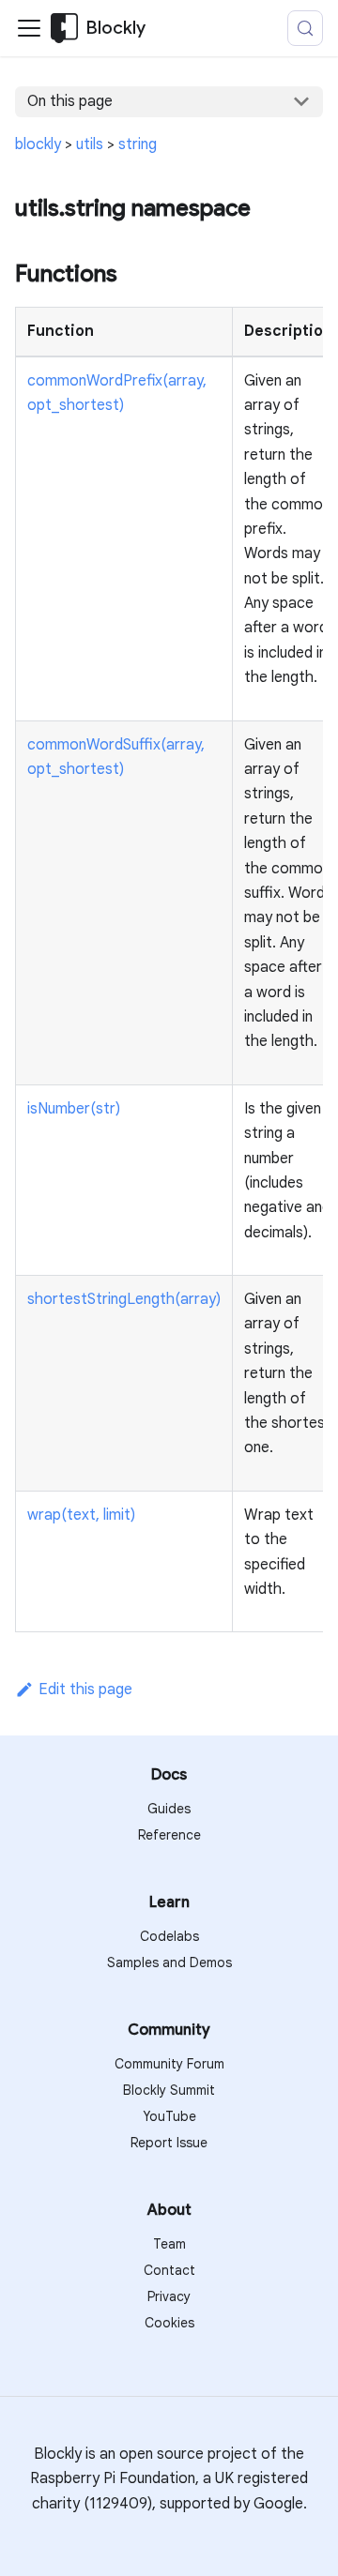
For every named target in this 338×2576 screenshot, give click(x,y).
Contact (169, 2270)
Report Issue (169, 2143)
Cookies (169, 2323)
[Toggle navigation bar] (29, 28)
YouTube (169, 2116)
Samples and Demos (169, 1962)
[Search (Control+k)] (305, 28)
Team (169, 2244)
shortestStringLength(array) (124, 1299)
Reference (169, 1835)
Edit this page (85, 1690)
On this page (70, 101)
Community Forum (169, 2064)
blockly (38, 144)
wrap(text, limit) (81, 1515)
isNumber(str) (74, 1109)
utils (90, 144)
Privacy (169, 2296)
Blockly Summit (169, 2090)
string (138, 144)
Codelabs (169, 1936)
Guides (169, 1809)
